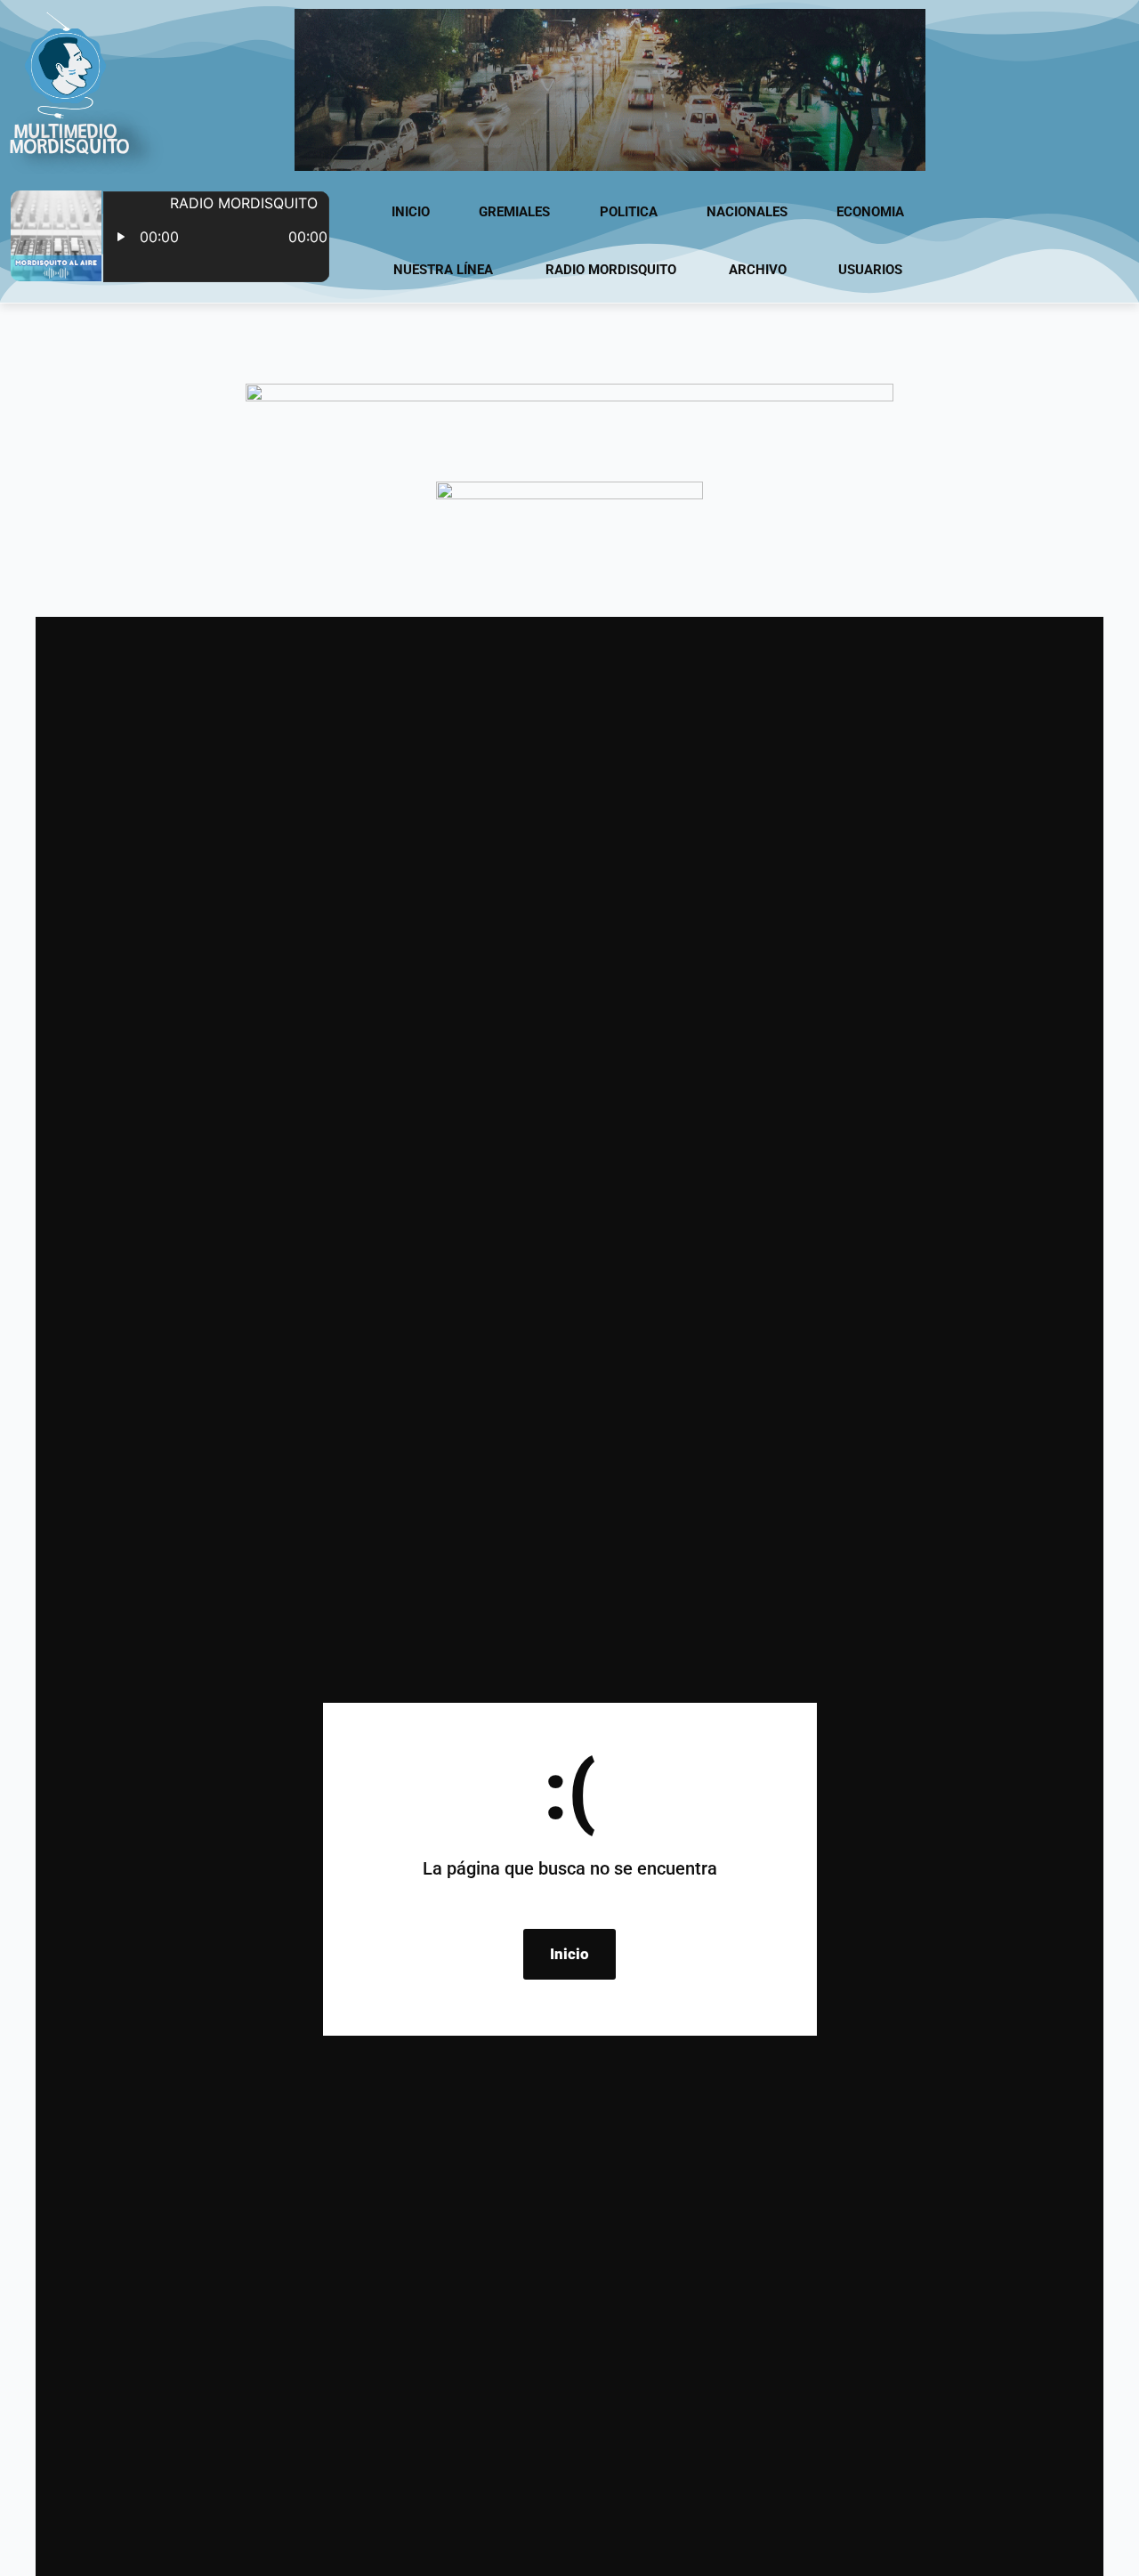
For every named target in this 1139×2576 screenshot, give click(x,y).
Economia (870, 212)
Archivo (758, 270)
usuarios (870, 270)
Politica (629, 212)
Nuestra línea (443, 270)
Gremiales (514, 212)
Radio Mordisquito (611, 270)
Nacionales (747, 212)
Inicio (411, 212)
